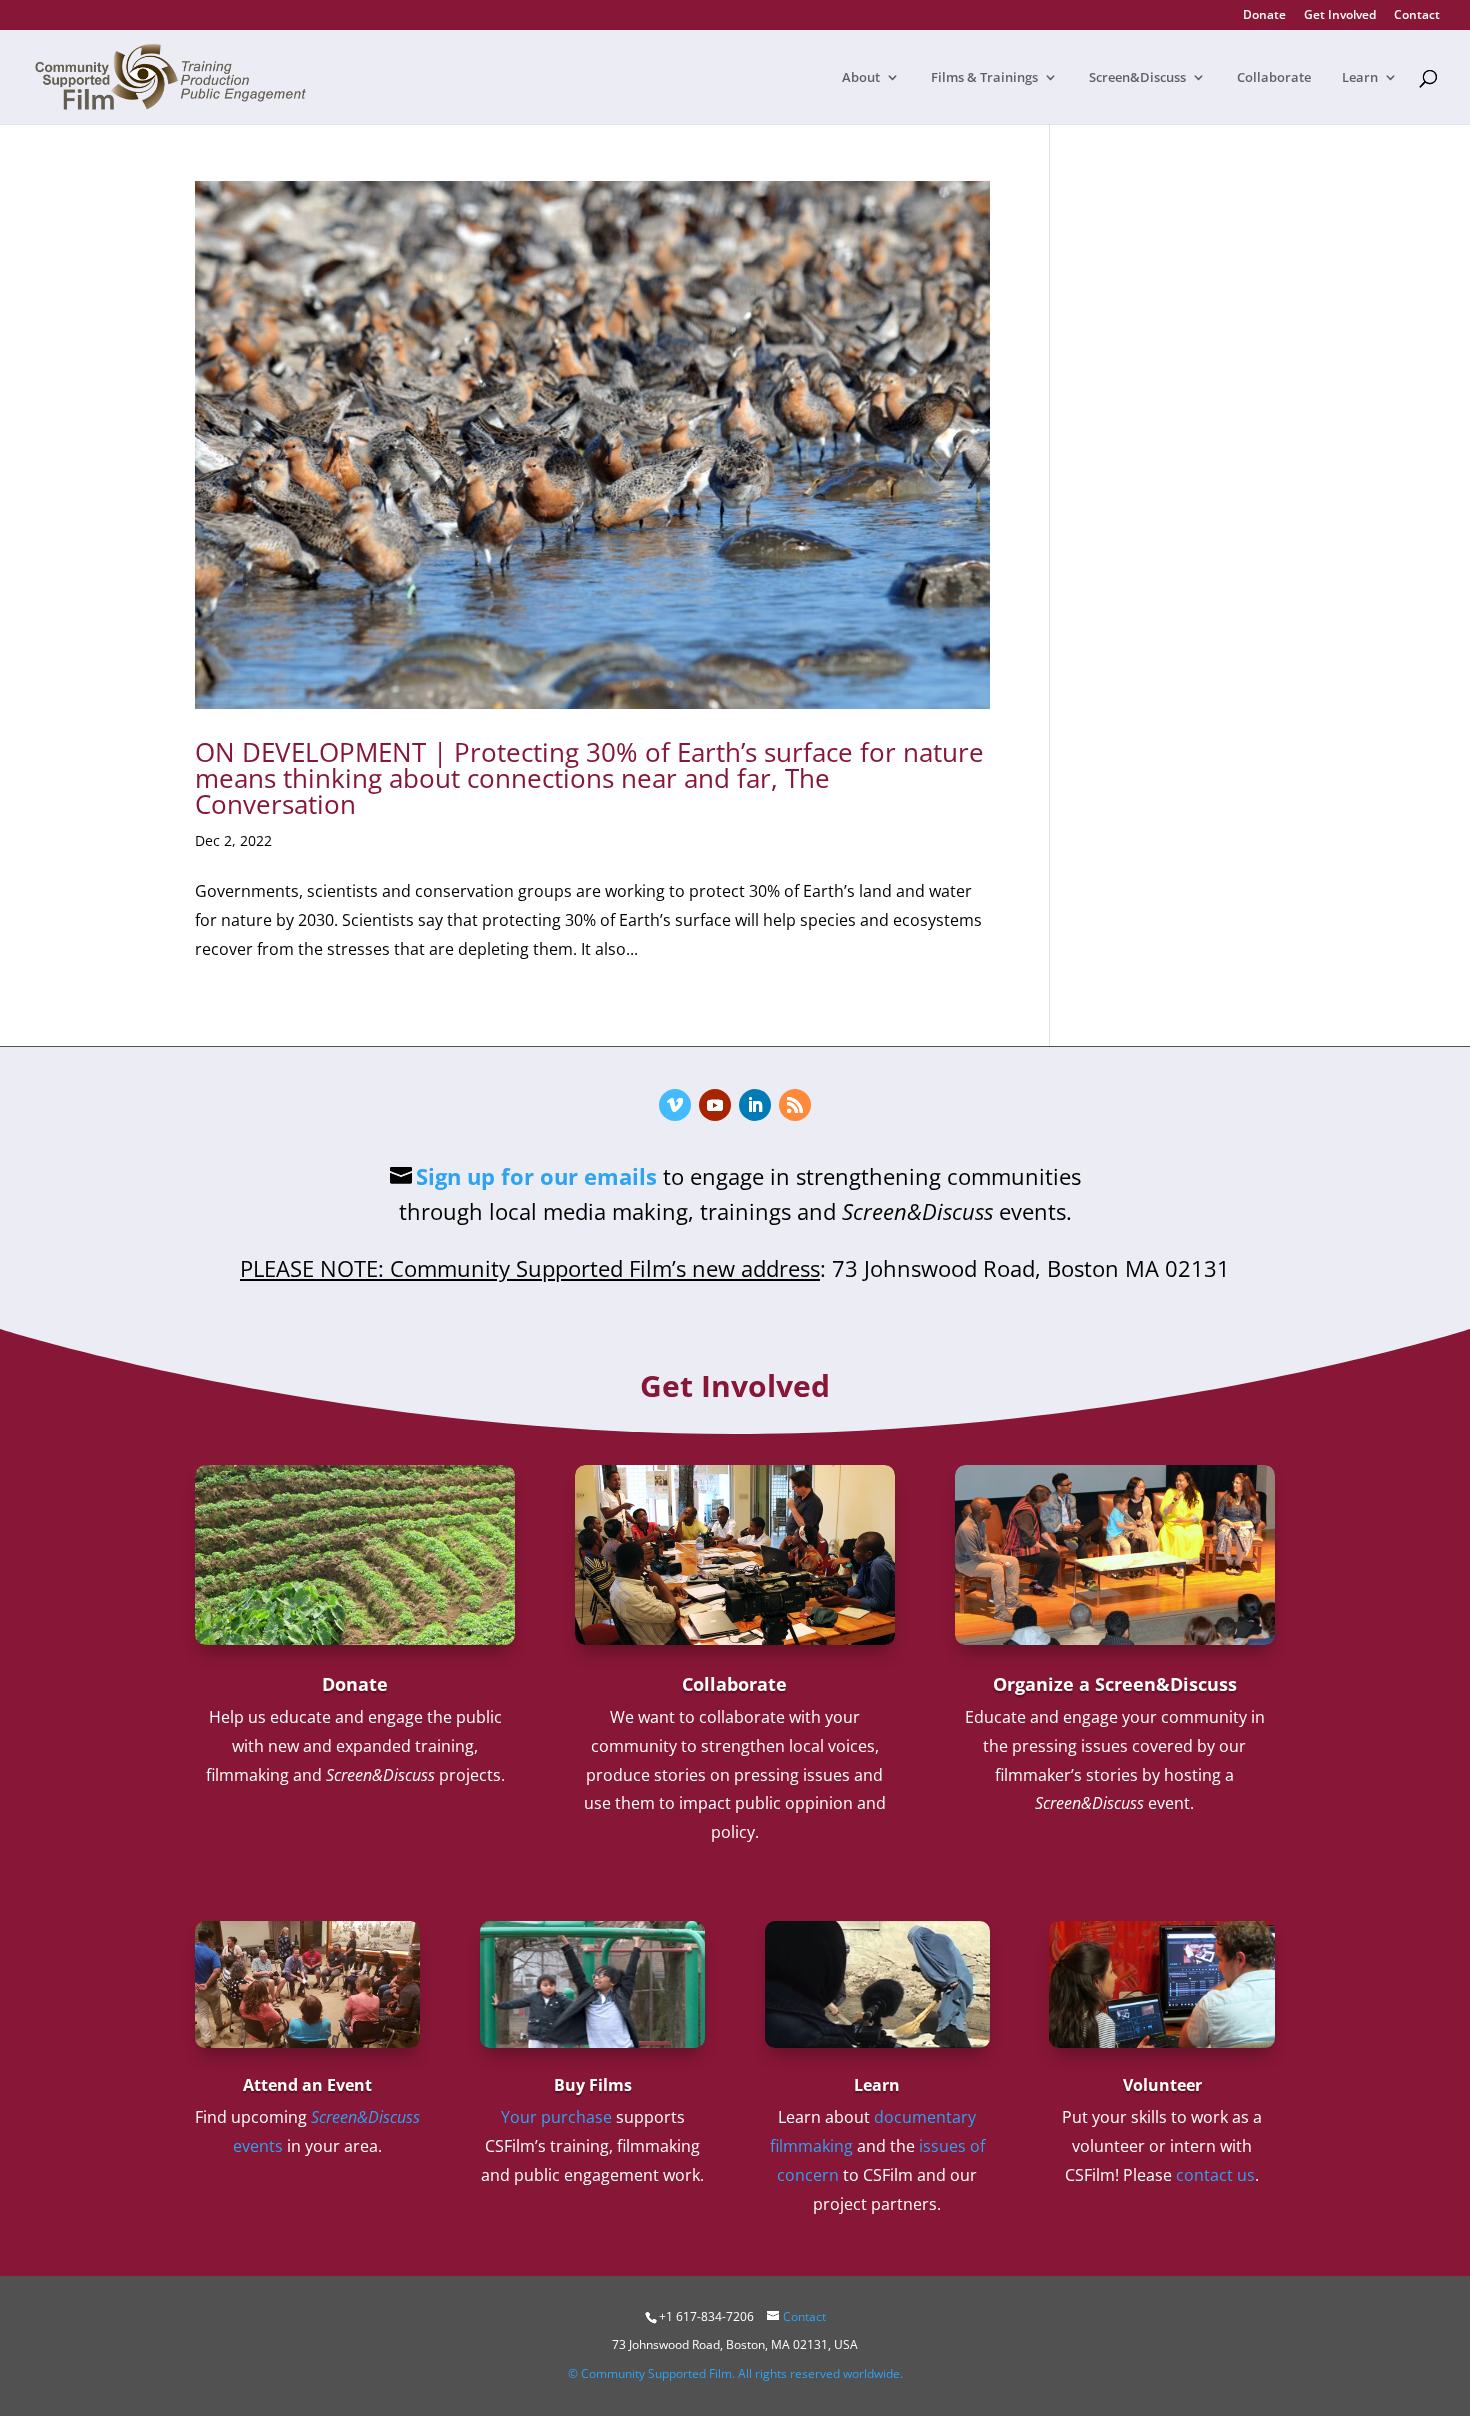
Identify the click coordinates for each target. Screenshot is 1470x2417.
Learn (1360, 78)
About (861, 78)
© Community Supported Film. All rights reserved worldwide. (735, 2373)
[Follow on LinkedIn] (755, 1105)
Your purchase (556, 2117)
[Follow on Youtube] (715, 1105)
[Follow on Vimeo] (675, 1105)
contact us (1215, 2175)
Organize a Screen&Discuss (1115, 1684)
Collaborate (1274, 78)
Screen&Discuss (1137, 78)
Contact (1417, 16)
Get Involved (1340, 16)
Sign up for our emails (536, 1176)
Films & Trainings (984, 78)
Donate (1264, 16)
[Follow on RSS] (795, 1105)
